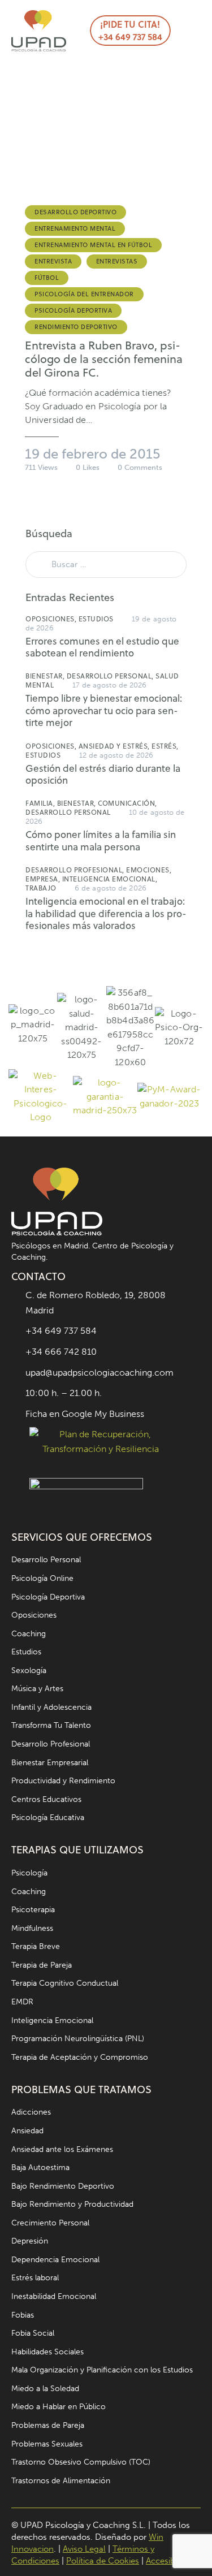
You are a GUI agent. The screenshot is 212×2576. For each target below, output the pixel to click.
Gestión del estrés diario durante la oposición (103, 775)
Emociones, (149, 870)
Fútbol (47, 278)
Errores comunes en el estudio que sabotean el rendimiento (102, 648)
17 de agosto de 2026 (110, 685)
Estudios (96, 619)
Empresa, (44, 879)
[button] (185, 31)
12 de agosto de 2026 (116, 755)
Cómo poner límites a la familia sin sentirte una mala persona (101, 841)
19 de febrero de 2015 (93, 454)
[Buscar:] (106, 564)
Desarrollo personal (68, 812)
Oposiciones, (52, 619)
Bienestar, (46, 676)
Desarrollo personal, (111, 676)
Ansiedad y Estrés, (115, 746)
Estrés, (165, 746)
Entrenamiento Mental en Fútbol (93, 245)
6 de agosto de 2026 (111, 888)
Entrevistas (117, 261)
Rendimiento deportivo (76, 327)
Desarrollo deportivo (75, 212)
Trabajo (41, 888)
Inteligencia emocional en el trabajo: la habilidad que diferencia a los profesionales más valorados (106, 914)
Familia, (41, 803)
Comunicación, (127, 803)
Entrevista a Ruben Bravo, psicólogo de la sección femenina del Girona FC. (104, 359)
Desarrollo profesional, (76, 870)
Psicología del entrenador (84, 294)
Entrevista (53, 261)
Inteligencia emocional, (110, 879)
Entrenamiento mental (75, 228)
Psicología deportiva (73, 310)
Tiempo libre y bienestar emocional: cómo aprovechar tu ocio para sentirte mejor (104, 711)
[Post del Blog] (106, 137)
